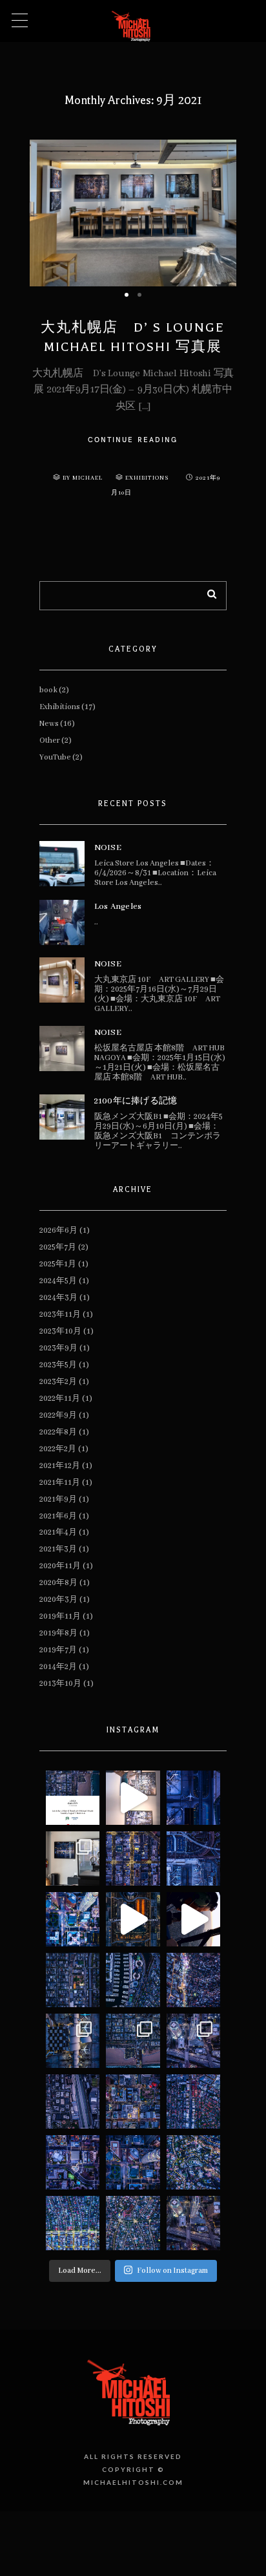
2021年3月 (58, 1549)
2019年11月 (60, 1616)
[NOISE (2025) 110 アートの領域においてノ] (194, 2223)
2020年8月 (58, 1583)
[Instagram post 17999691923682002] (73, 1980)
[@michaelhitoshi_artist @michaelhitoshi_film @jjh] (194, 1919)
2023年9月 (58, 1348)
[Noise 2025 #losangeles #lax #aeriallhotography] (73, 2041)
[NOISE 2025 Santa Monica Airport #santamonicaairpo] (73, 2102)
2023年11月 (60, 1315)
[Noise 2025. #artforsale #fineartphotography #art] (133, 2041)
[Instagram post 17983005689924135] (133, 1858)
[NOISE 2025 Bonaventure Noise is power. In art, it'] (133, 2162)
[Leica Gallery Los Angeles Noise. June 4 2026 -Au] (133, 1798)
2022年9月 (58, 1415)
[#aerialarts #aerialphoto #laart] (194, 1858)
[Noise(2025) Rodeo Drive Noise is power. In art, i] (73, 2223)
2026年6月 (58, 1230)
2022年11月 (60, 1399)
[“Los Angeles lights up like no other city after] (73, 1919)
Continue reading (133, 440)
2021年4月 (58, 1532)
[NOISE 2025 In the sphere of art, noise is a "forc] (194, 2041)
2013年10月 (60, 1684)
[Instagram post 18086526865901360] (194, 1980)
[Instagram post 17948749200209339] (73, 1798)
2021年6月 (58, 1516)
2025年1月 (58, 1264)
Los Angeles (118, 907)
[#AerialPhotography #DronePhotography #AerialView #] (194, 2102)
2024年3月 (58, 1298)
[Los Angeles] (62, 922)
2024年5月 (58, 1281)
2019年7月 (58, 1650)
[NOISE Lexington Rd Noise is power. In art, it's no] (194, 2162)
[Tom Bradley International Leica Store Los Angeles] (73, 1858)
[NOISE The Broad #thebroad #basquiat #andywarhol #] (73, 2162)
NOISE (108, 848)
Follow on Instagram (172, 2271)
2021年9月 (58, 1499)
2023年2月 (58, 1382)
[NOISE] (62, 864)
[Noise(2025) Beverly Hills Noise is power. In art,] (133, 2223)
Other (50, 740)
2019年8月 (58, 1633)
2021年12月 (60, 1466)
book (48, 690)
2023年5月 (58, 1365)
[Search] (207, 592)
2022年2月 (58, 1449)
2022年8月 (58, 1432)
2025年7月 (58, 1247)
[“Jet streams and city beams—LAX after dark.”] (133, 1919)
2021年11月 (60, 1483)
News (49, 724)
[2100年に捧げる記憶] (62, 1117)
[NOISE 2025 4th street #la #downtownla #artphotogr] (133, 2102)
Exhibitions (147, 478)
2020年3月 (58, 1600)
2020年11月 (60, 1566)
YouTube (55, 757)
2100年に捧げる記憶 (136, 1101)
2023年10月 (60, 1331)
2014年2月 (58, 1667)
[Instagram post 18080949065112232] (194, 1798)
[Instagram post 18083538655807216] (133, 1980)
